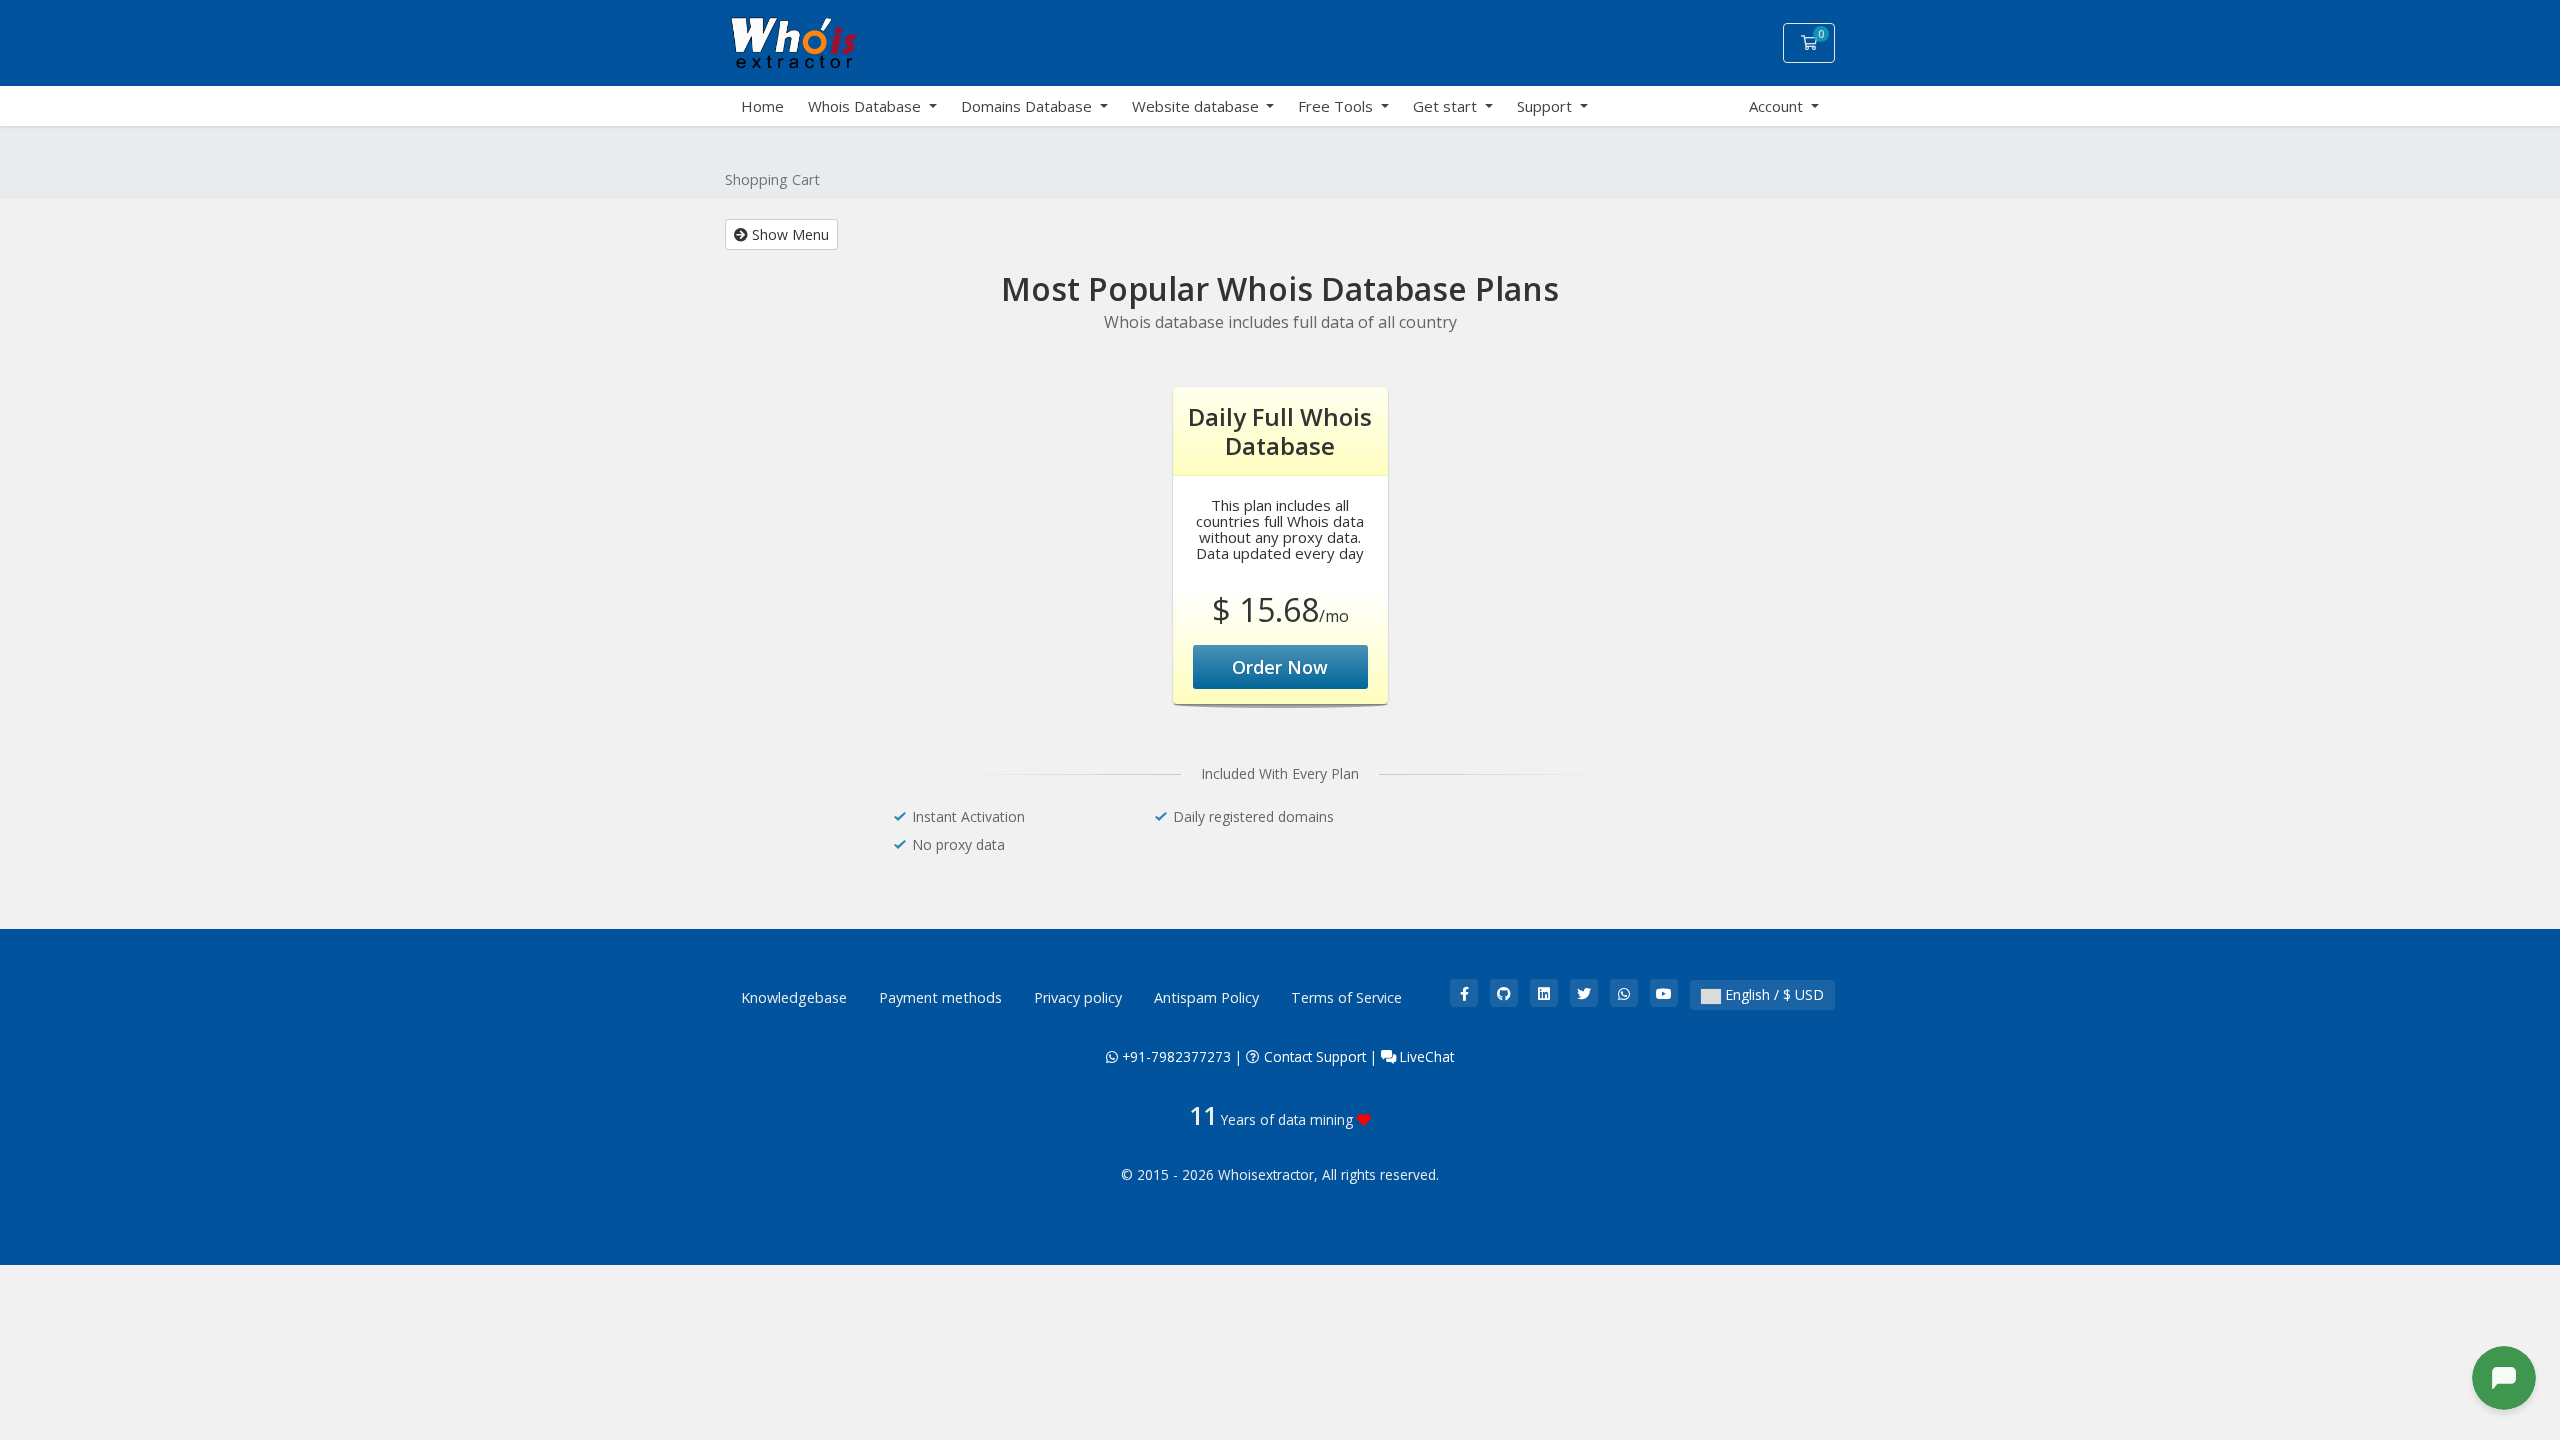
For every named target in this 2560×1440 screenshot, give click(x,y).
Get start (1447, 106)
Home (762, 106)
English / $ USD (1772, 994)
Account (1778, 106)
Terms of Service (1346, 997)
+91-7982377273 (1174, 1056)
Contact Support (1315, 1056)
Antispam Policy (1206, 997)
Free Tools (1337, 106)
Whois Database (866, 106)
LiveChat (1425, 1056)
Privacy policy (1078, 997)
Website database (1197, 106)
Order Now (1280, 667)
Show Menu (788, 234)
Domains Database (1028, 106)
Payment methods (940, 997)
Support (1546, 106)
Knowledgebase (794, 997)
